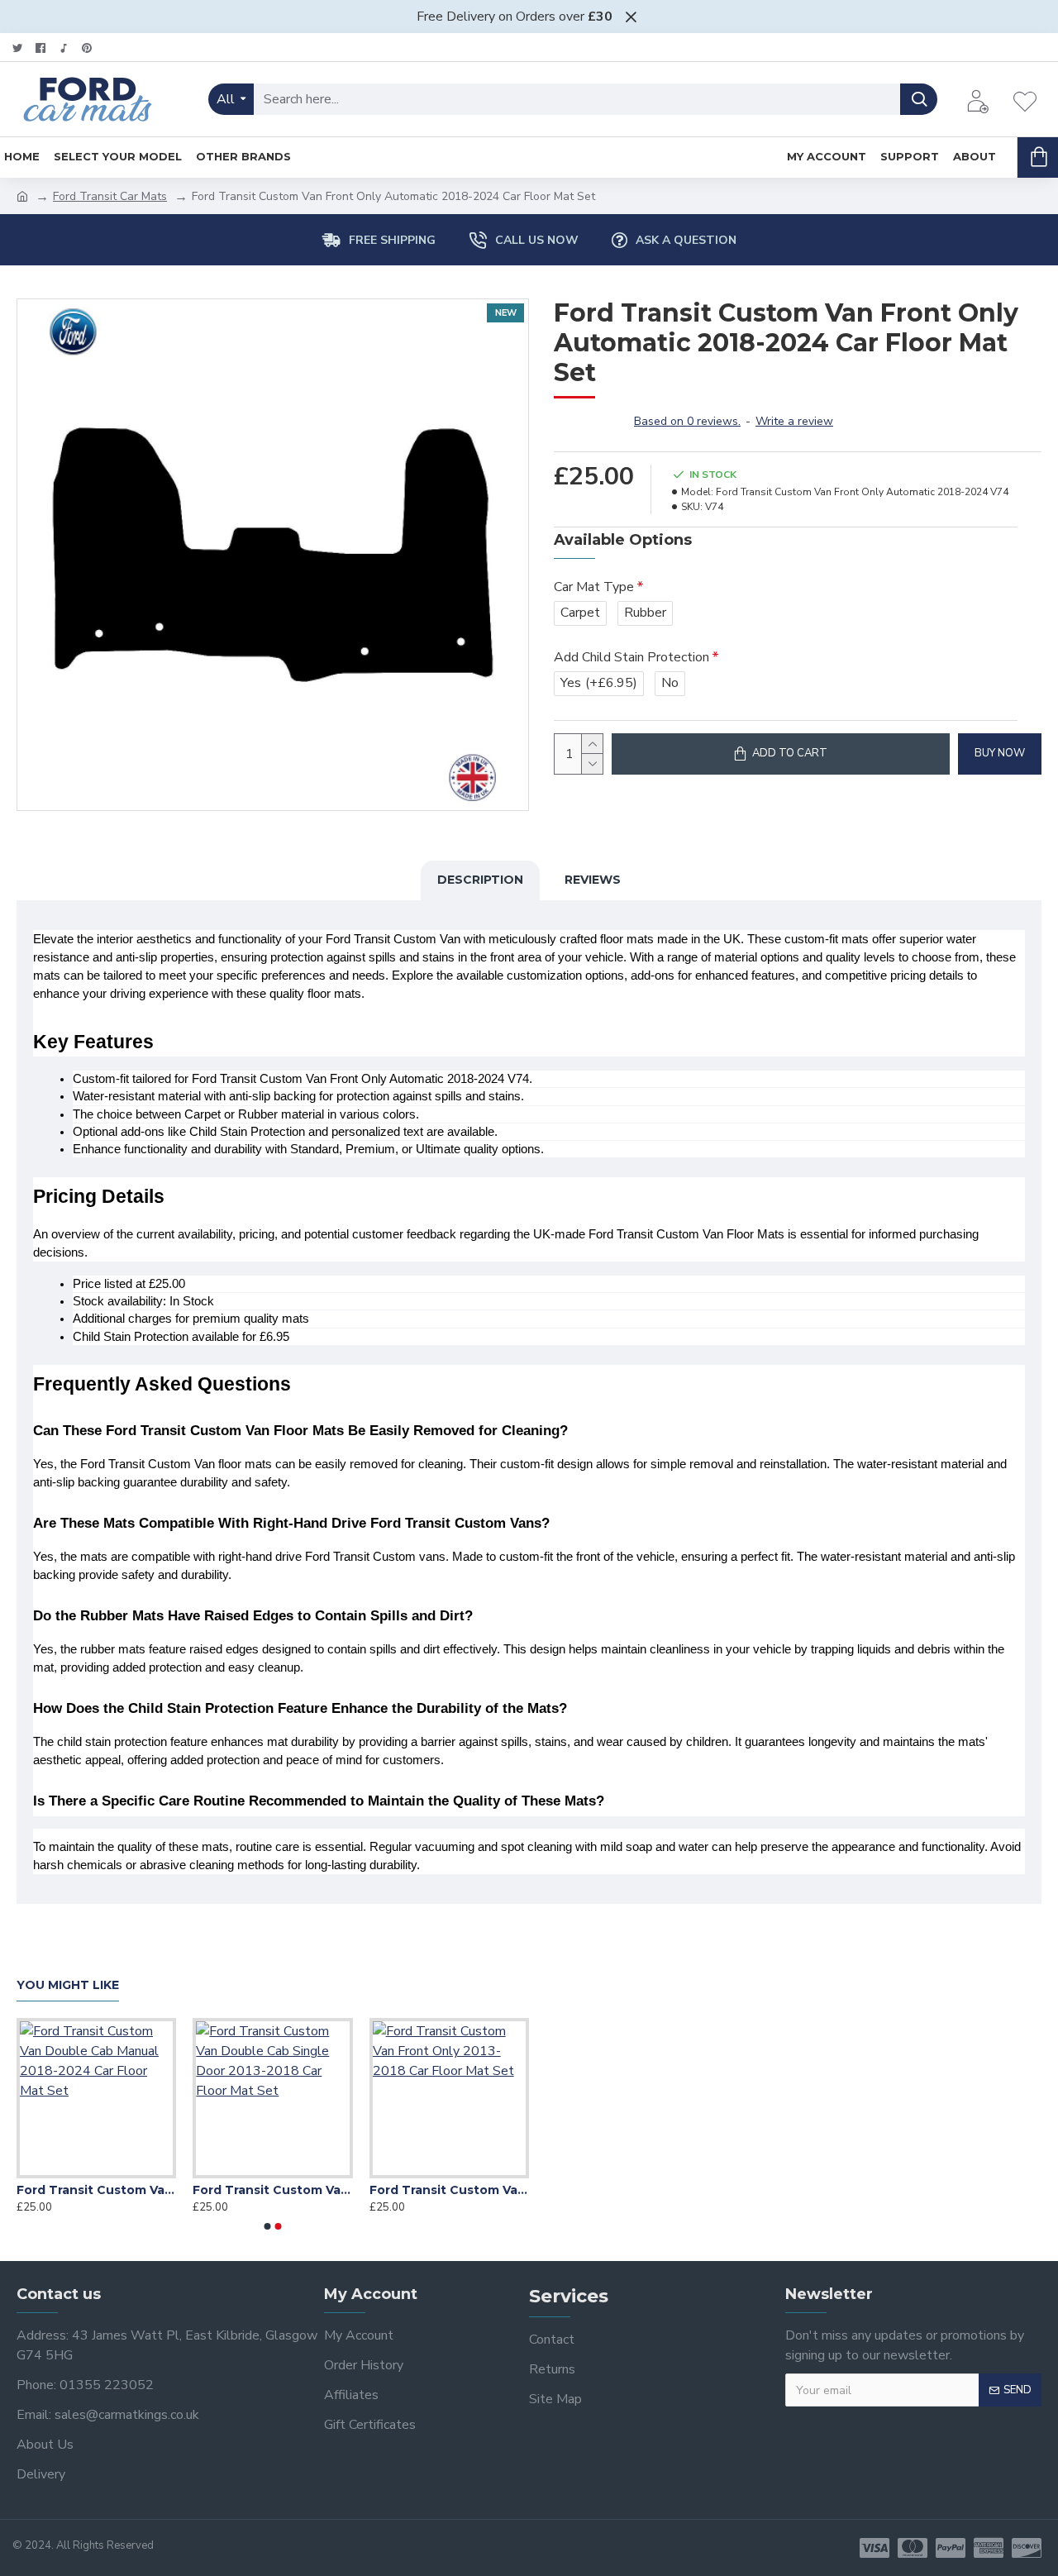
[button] (268, 2226)
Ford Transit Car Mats (110, 196)
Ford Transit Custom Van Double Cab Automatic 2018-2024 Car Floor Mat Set (390, 2190)
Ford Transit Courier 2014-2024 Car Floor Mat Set (214, 2190)
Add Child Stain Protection (631, 657)
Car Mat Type (594, 587)
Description (480, 880)
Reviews (593, 880)
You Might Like (68, 1985)
